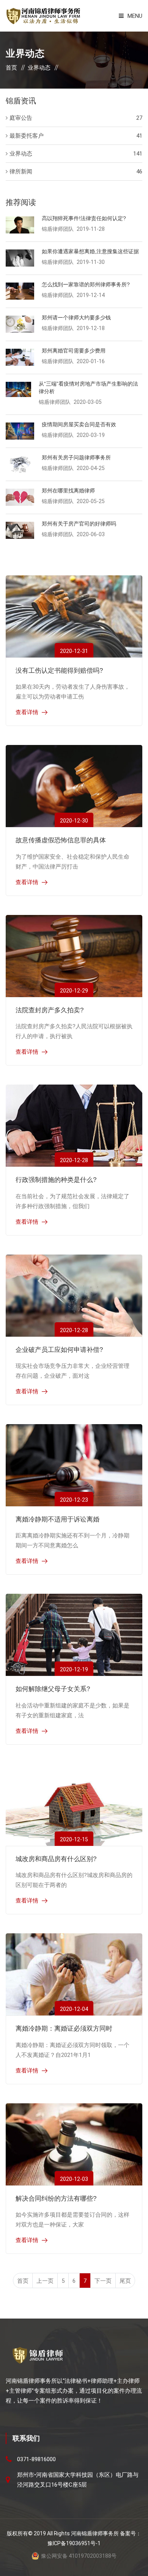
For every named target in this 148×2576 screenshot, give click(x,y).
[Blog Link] (74, 616)
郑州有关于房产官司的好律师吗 (79, 524)
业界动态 (39, 68)
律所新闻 (21, 172)
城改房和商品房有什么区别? (56, 1859)
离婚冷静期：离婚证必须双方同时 (64, 2029)
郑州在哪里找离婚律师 (68, 491)
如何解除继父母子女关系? (53, 1689)
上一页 (45, 2281)
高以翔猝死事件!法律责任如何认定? (84, 218)
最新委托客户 (27, 136)
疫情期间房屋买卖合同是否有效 (79, 424)
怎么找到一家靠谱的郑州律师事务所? (86, 284)
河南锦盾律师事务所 (95, 2533)
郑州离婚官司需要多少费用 (74, 351)
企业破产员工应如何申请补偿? (59, 1350)
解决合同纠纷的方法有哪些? (56, 2199)
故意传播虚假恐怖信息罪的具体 (61, 840)
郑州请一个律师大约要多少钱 (76, 318)
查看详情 (27, 712)
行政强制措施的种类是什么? (56, 1180)
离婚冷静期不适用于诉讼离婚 (57, 1519)
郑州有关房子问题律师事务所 (76, 457)
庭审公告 (21, 118)
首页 (11, 68)
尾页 (125, 2281)
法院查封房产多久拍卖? (50, 1010)
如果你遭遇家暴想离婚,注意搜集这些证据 (90, 251)
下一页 (103, 2281)
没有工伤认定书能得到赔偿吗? (59, 671)
